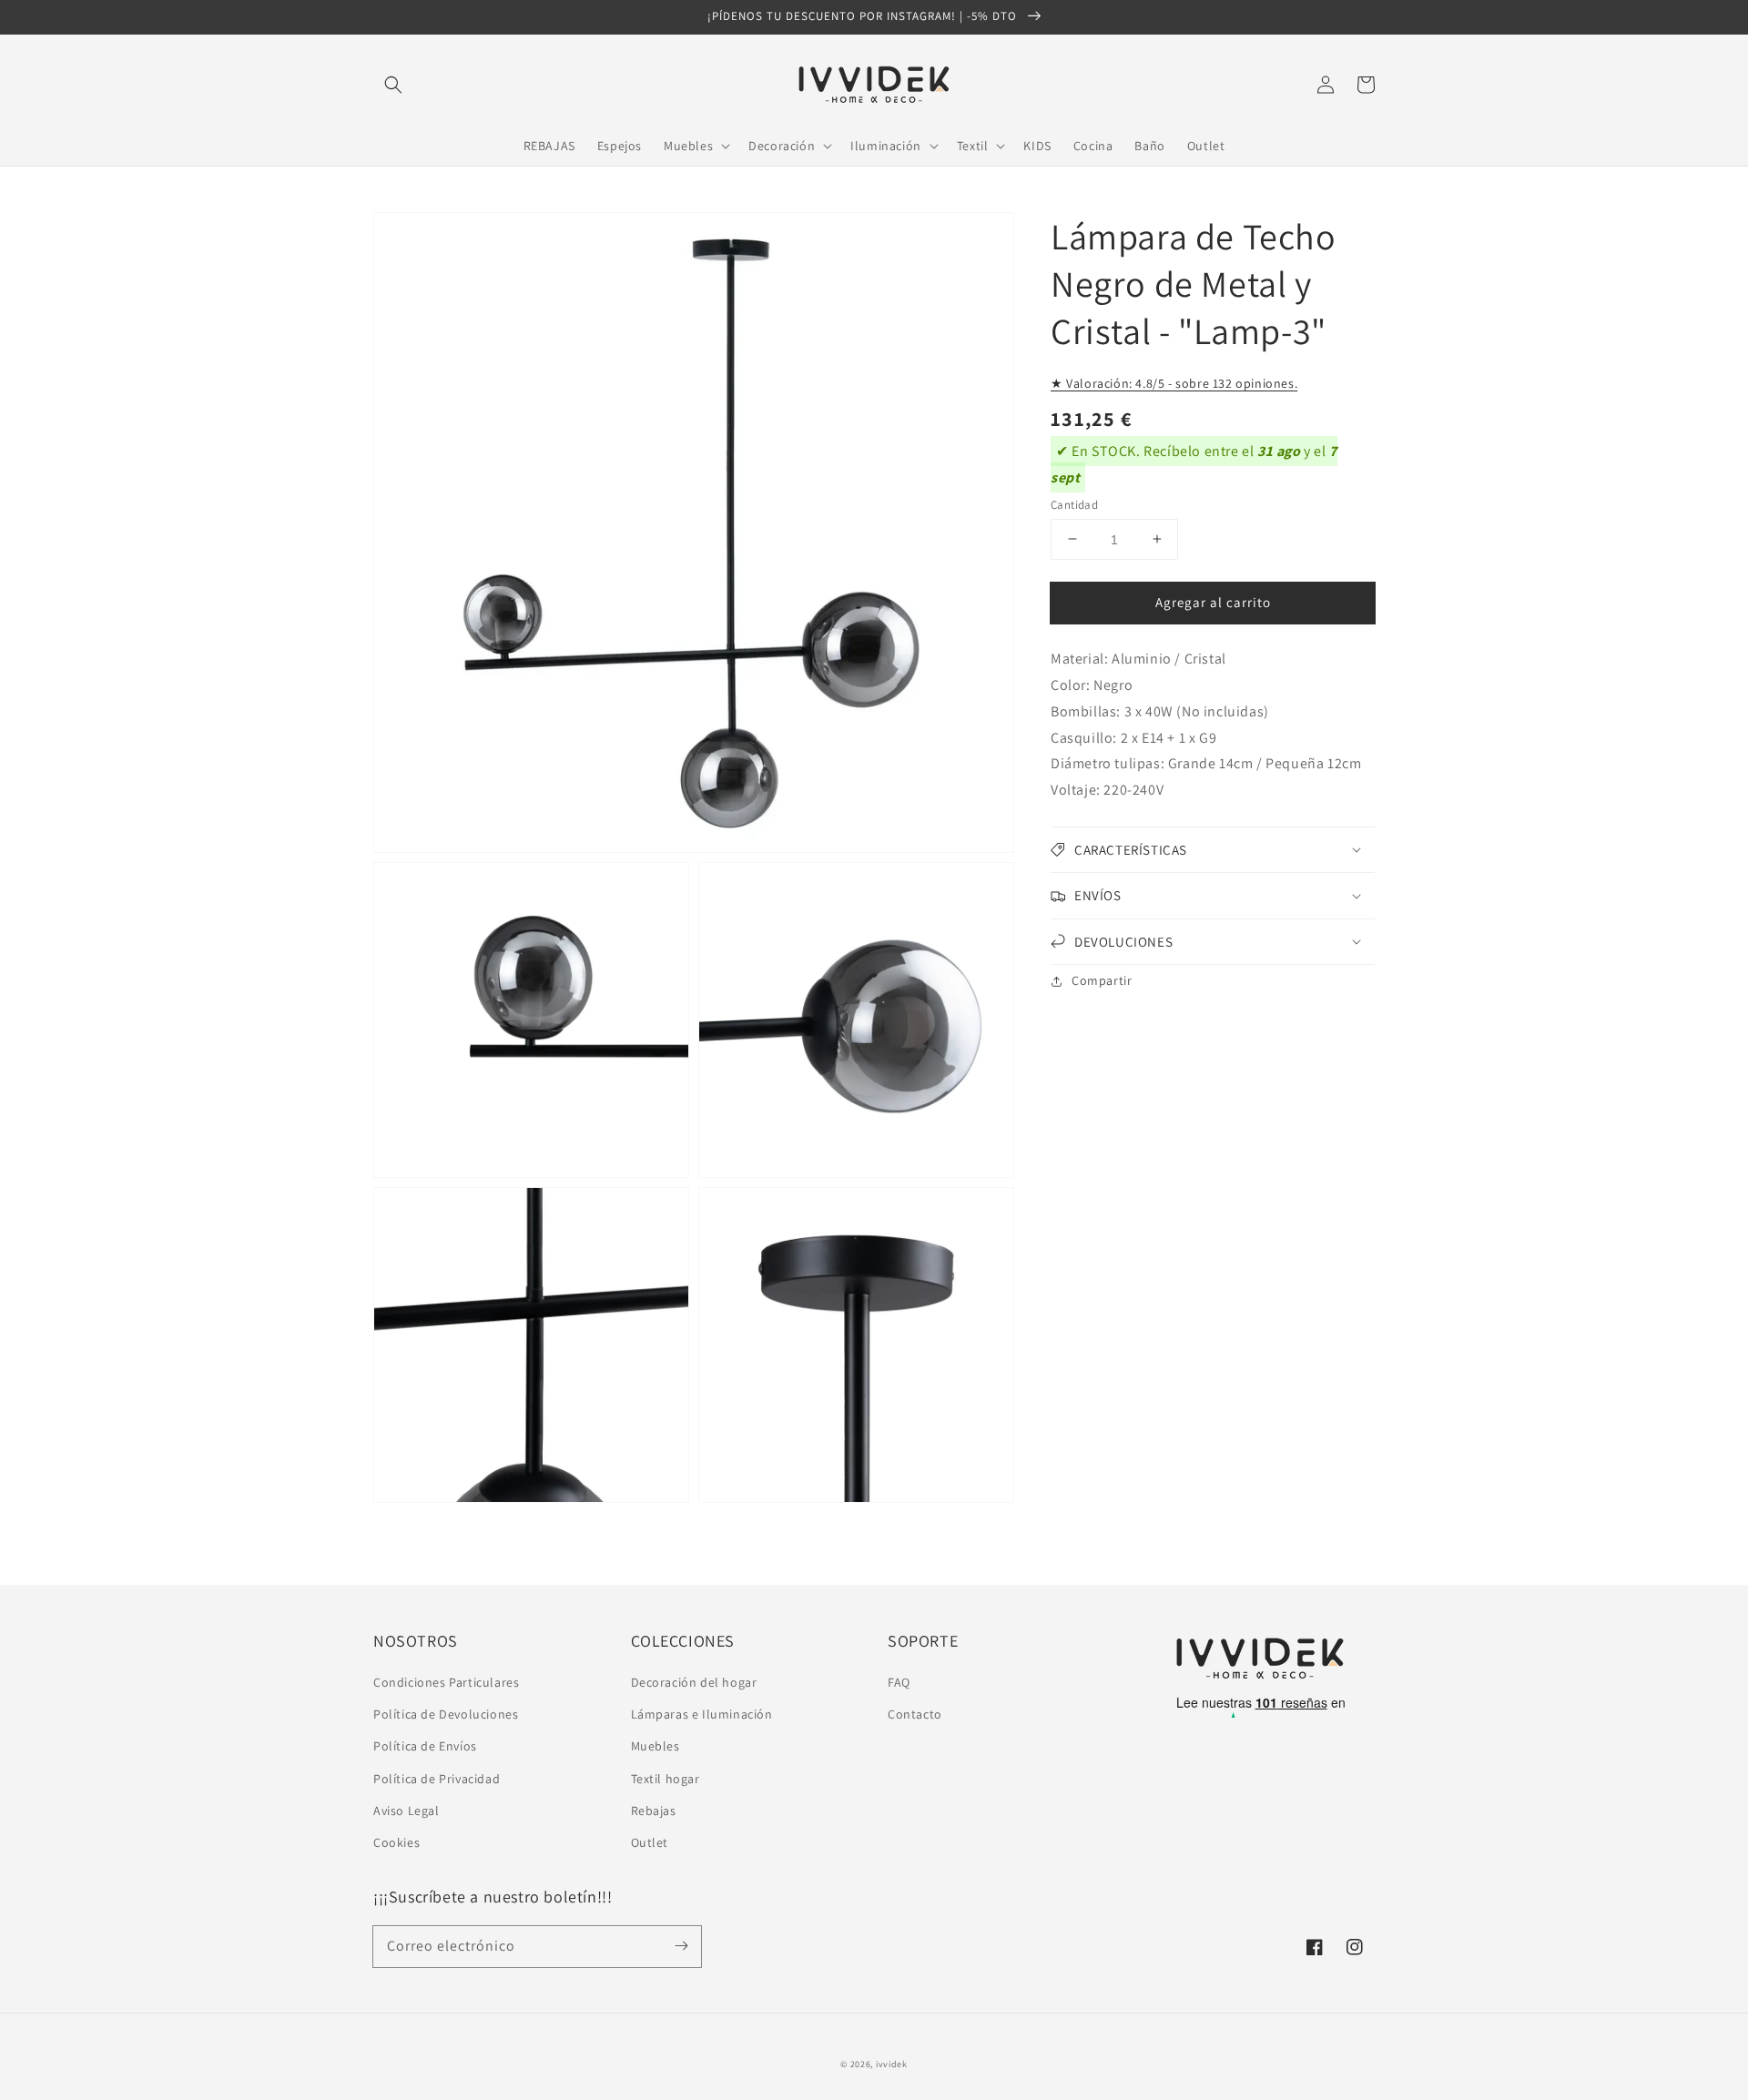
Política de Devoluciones (446, 1714)
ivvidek (892, 2064)
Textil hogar (666, 1779)
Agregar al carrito (1213, 601)
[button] (393, 85)
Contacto (915, 1714)
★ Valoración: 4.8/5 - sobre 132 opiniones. (1174, 383)
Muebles (655, 1746)
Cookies (396, 1842)
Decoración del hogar (694, 1682)
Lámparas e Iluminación (702, 1714)
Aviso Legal (407, 1811)
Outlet (650, 1842)
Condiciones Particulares (446, 1682)
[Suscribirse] (681, 1946)
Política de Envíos (425, 1746)
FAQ (899, 1682)
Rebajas (654, 1811)
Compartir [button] (1102, 980)
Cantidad (1074, 504)
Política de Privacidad (437, 1779)
